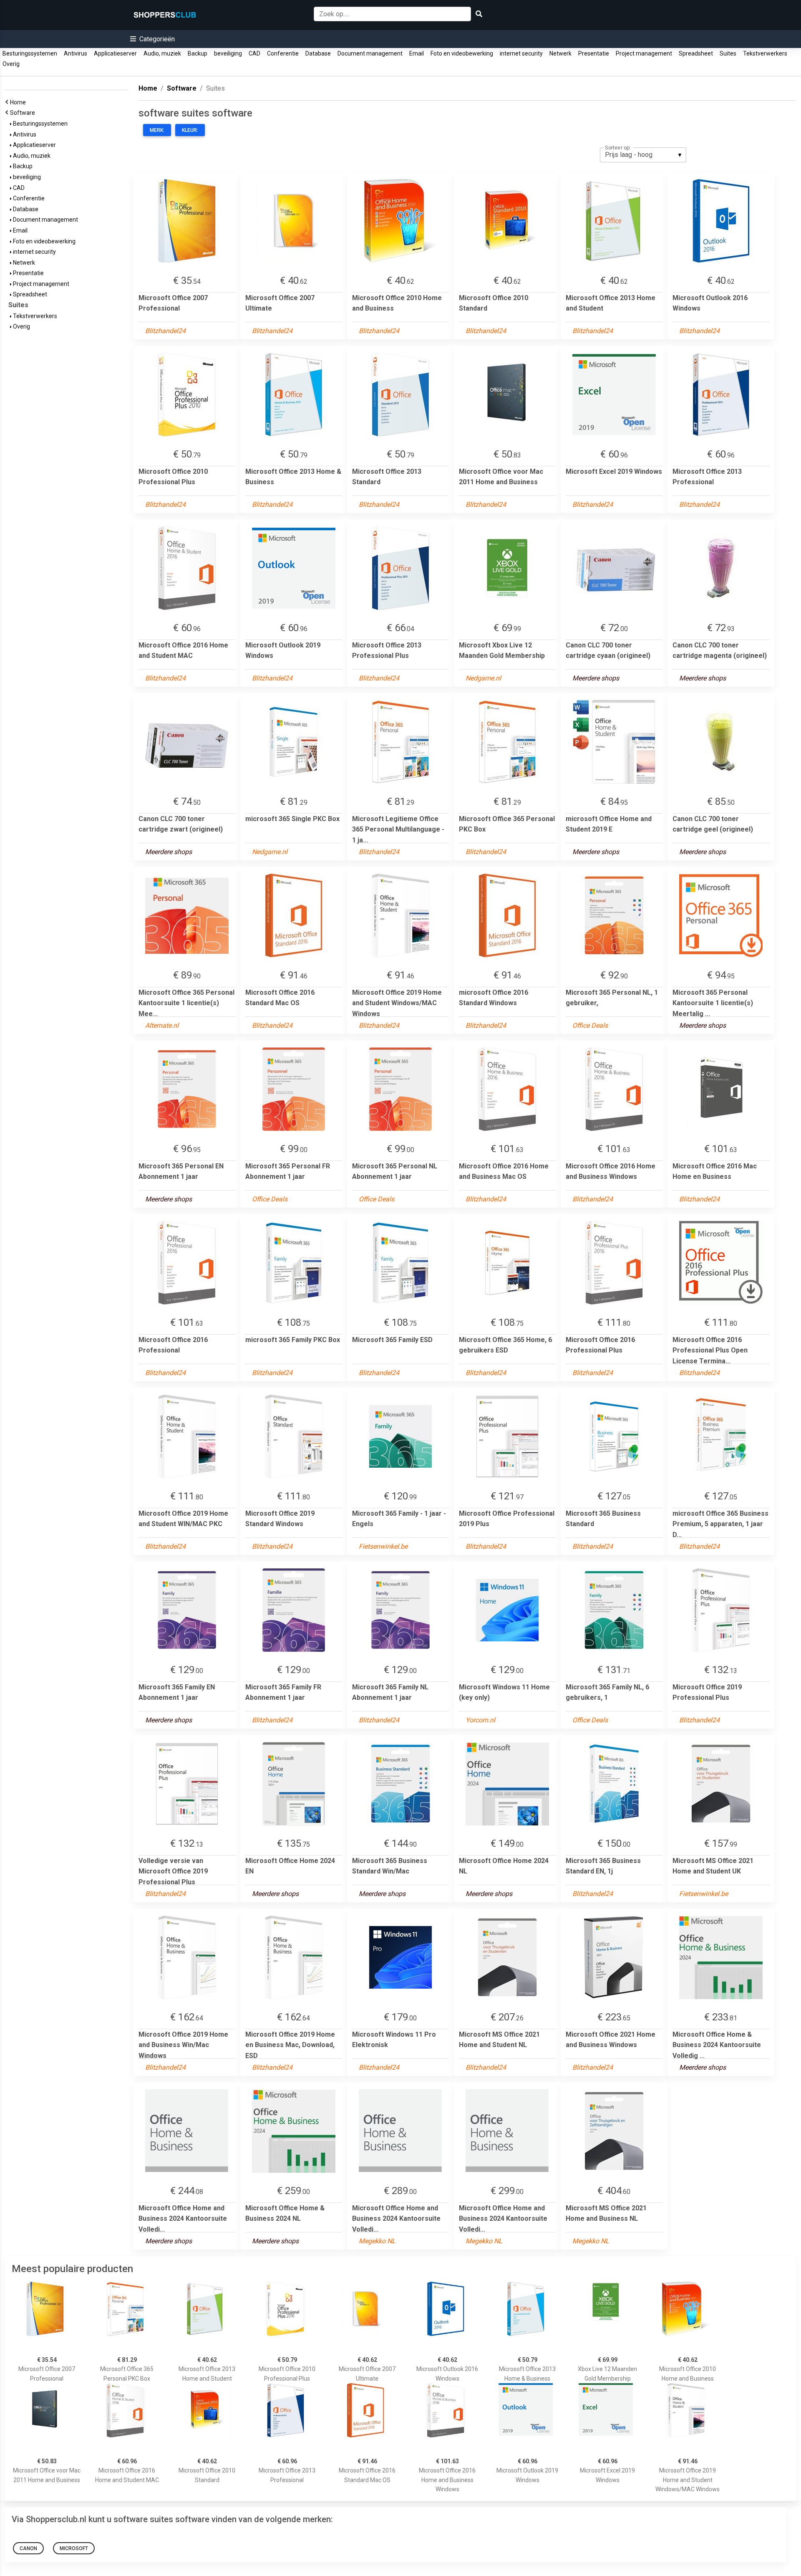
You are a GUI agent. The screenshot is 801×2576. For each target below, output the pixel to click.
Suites (728, 53)
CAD (254, 53)
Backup (198, 53)
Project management (644, 53)
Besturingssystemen (30, 53)
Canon (28, 2548)
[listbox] (643, 155)
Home (19, 102)
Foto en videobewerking (462, 53)
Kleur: (190, 130)
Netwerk (560, 53)
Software (24, 113)
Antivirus (76, 53)
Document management (370, 53)
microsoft (74, 2548)
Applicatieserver (115, 53)
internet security (521, 53)
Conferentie (283, 53)
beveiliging (228, 53)
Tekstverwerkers (765, 53)
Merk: (157, 130)
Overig (11, 64)
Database (318, 53)
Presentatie (594, 53)
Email (417, 53)
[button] (152, 39)
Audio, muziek (162, 53)
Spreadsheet (696, 53)
